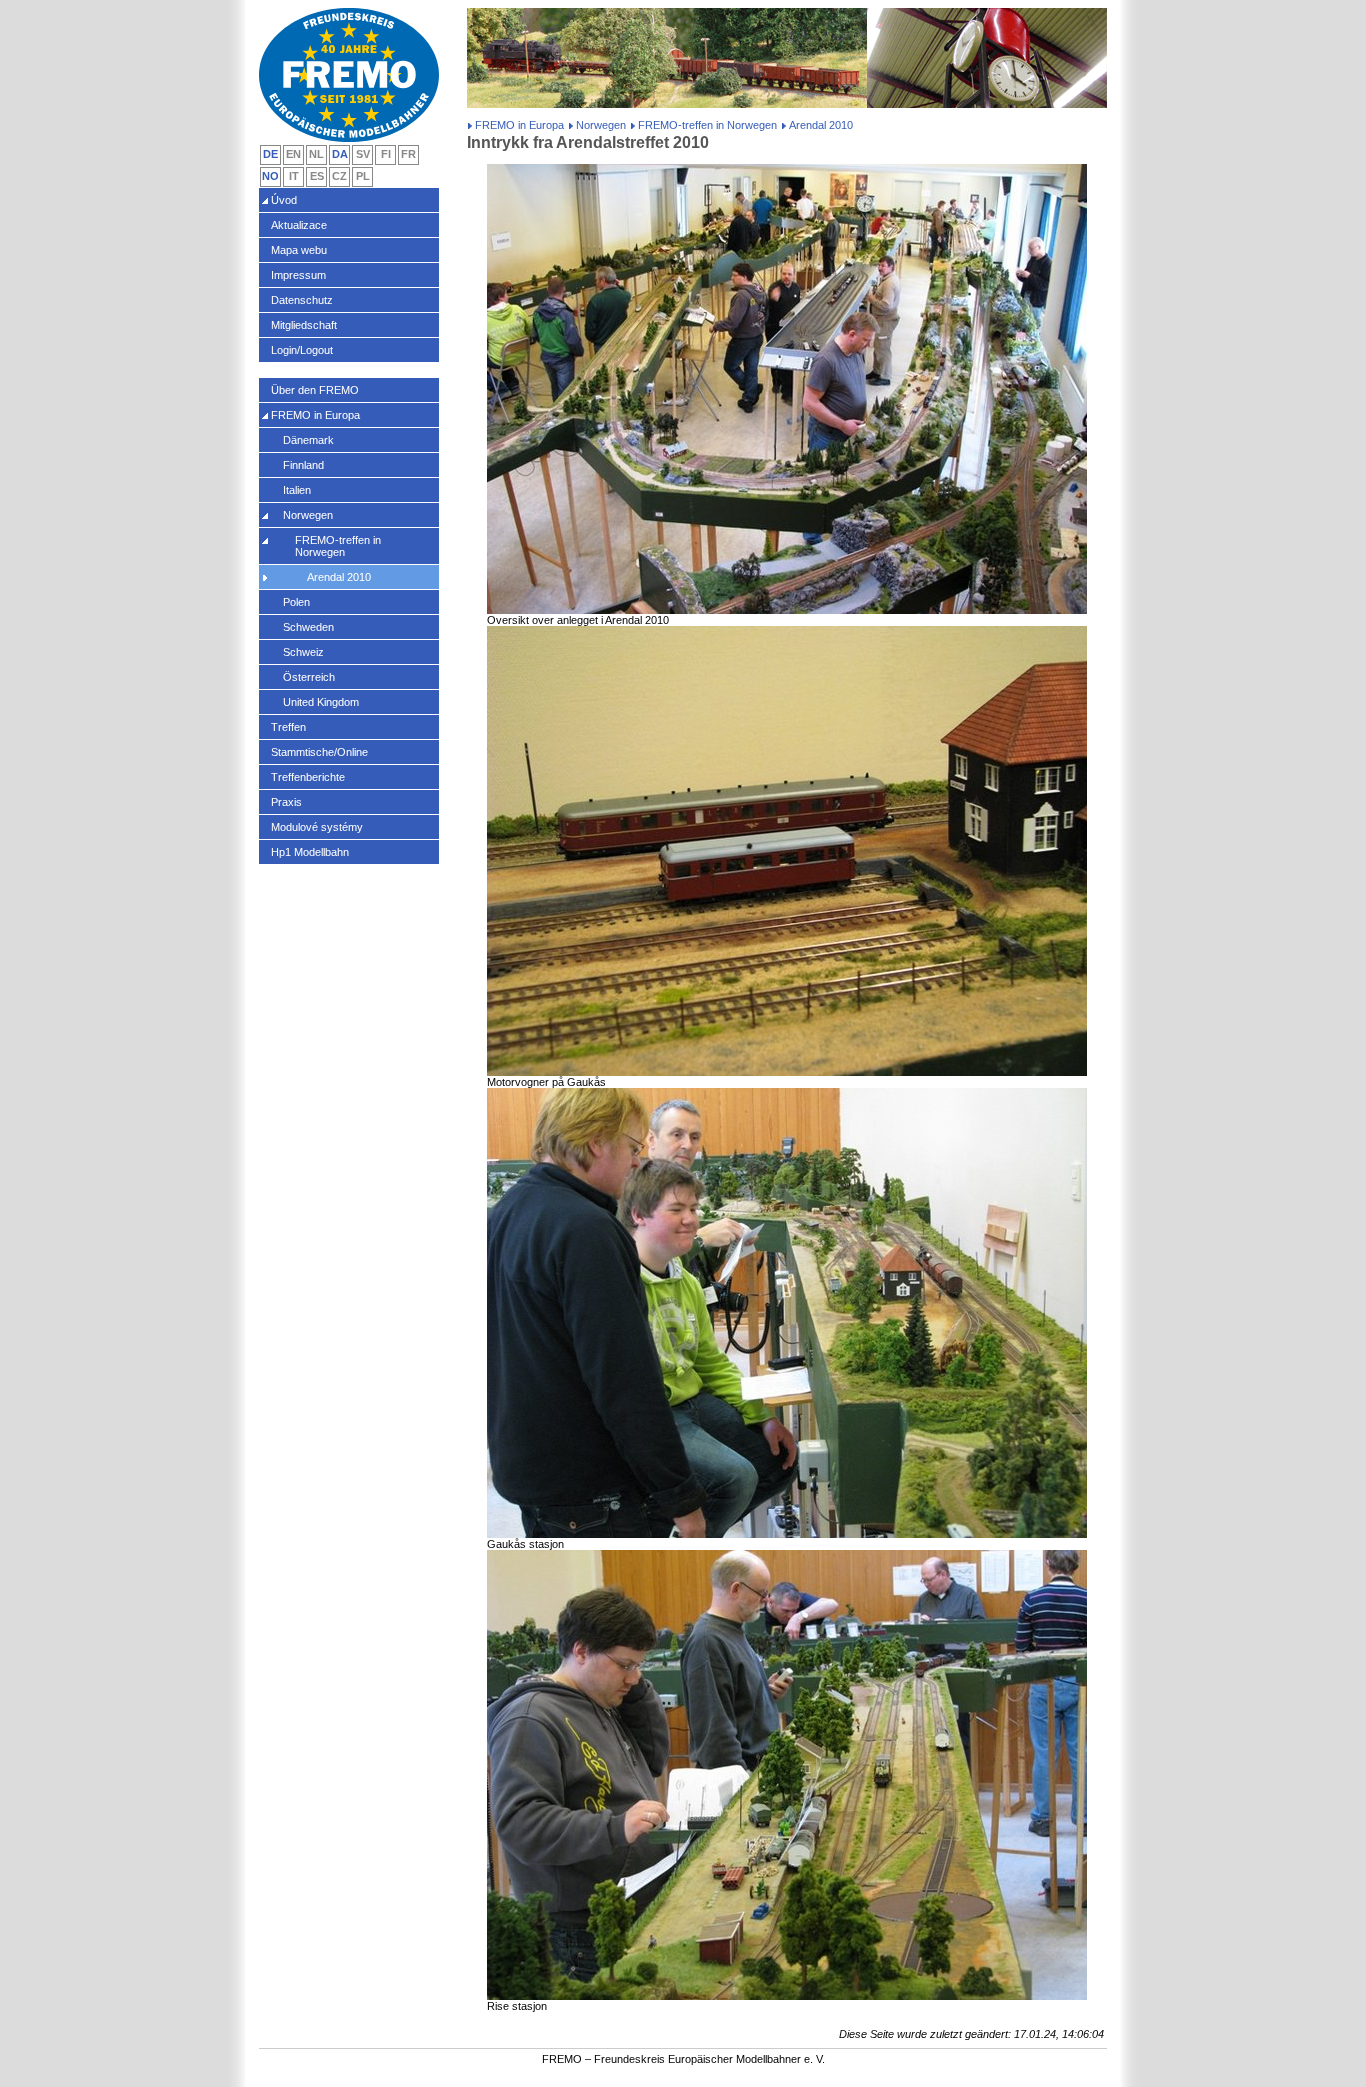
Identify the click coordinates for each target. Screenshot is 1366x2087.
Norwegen (601, 125)
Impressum (298, 275)
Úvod (284, 200)
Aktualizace (299, 225)
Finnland (303, 465)
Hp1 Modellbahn (310, 852)
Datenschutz (302, 300)
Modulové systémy (317, 827)
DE (270, 154)
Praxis (286, 802)
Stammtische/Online (319, 752)
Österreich (309, 677)
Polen (296, 602)
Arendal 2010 (339, 577)
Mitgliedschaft (304, 325)
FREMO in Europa (519, 125)
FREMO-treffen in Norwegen (707, 125)
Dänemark (308, 440)
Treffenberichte (308, 777)
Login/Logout (302, 350)
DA (340, 154)
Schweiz (303, 652)
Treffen (288, 727)
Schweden (308, 627)
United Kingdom (321, 702)
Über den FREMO (315, 390)
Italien (297, 490)
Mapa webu (299, 250)
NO (270, 176)
